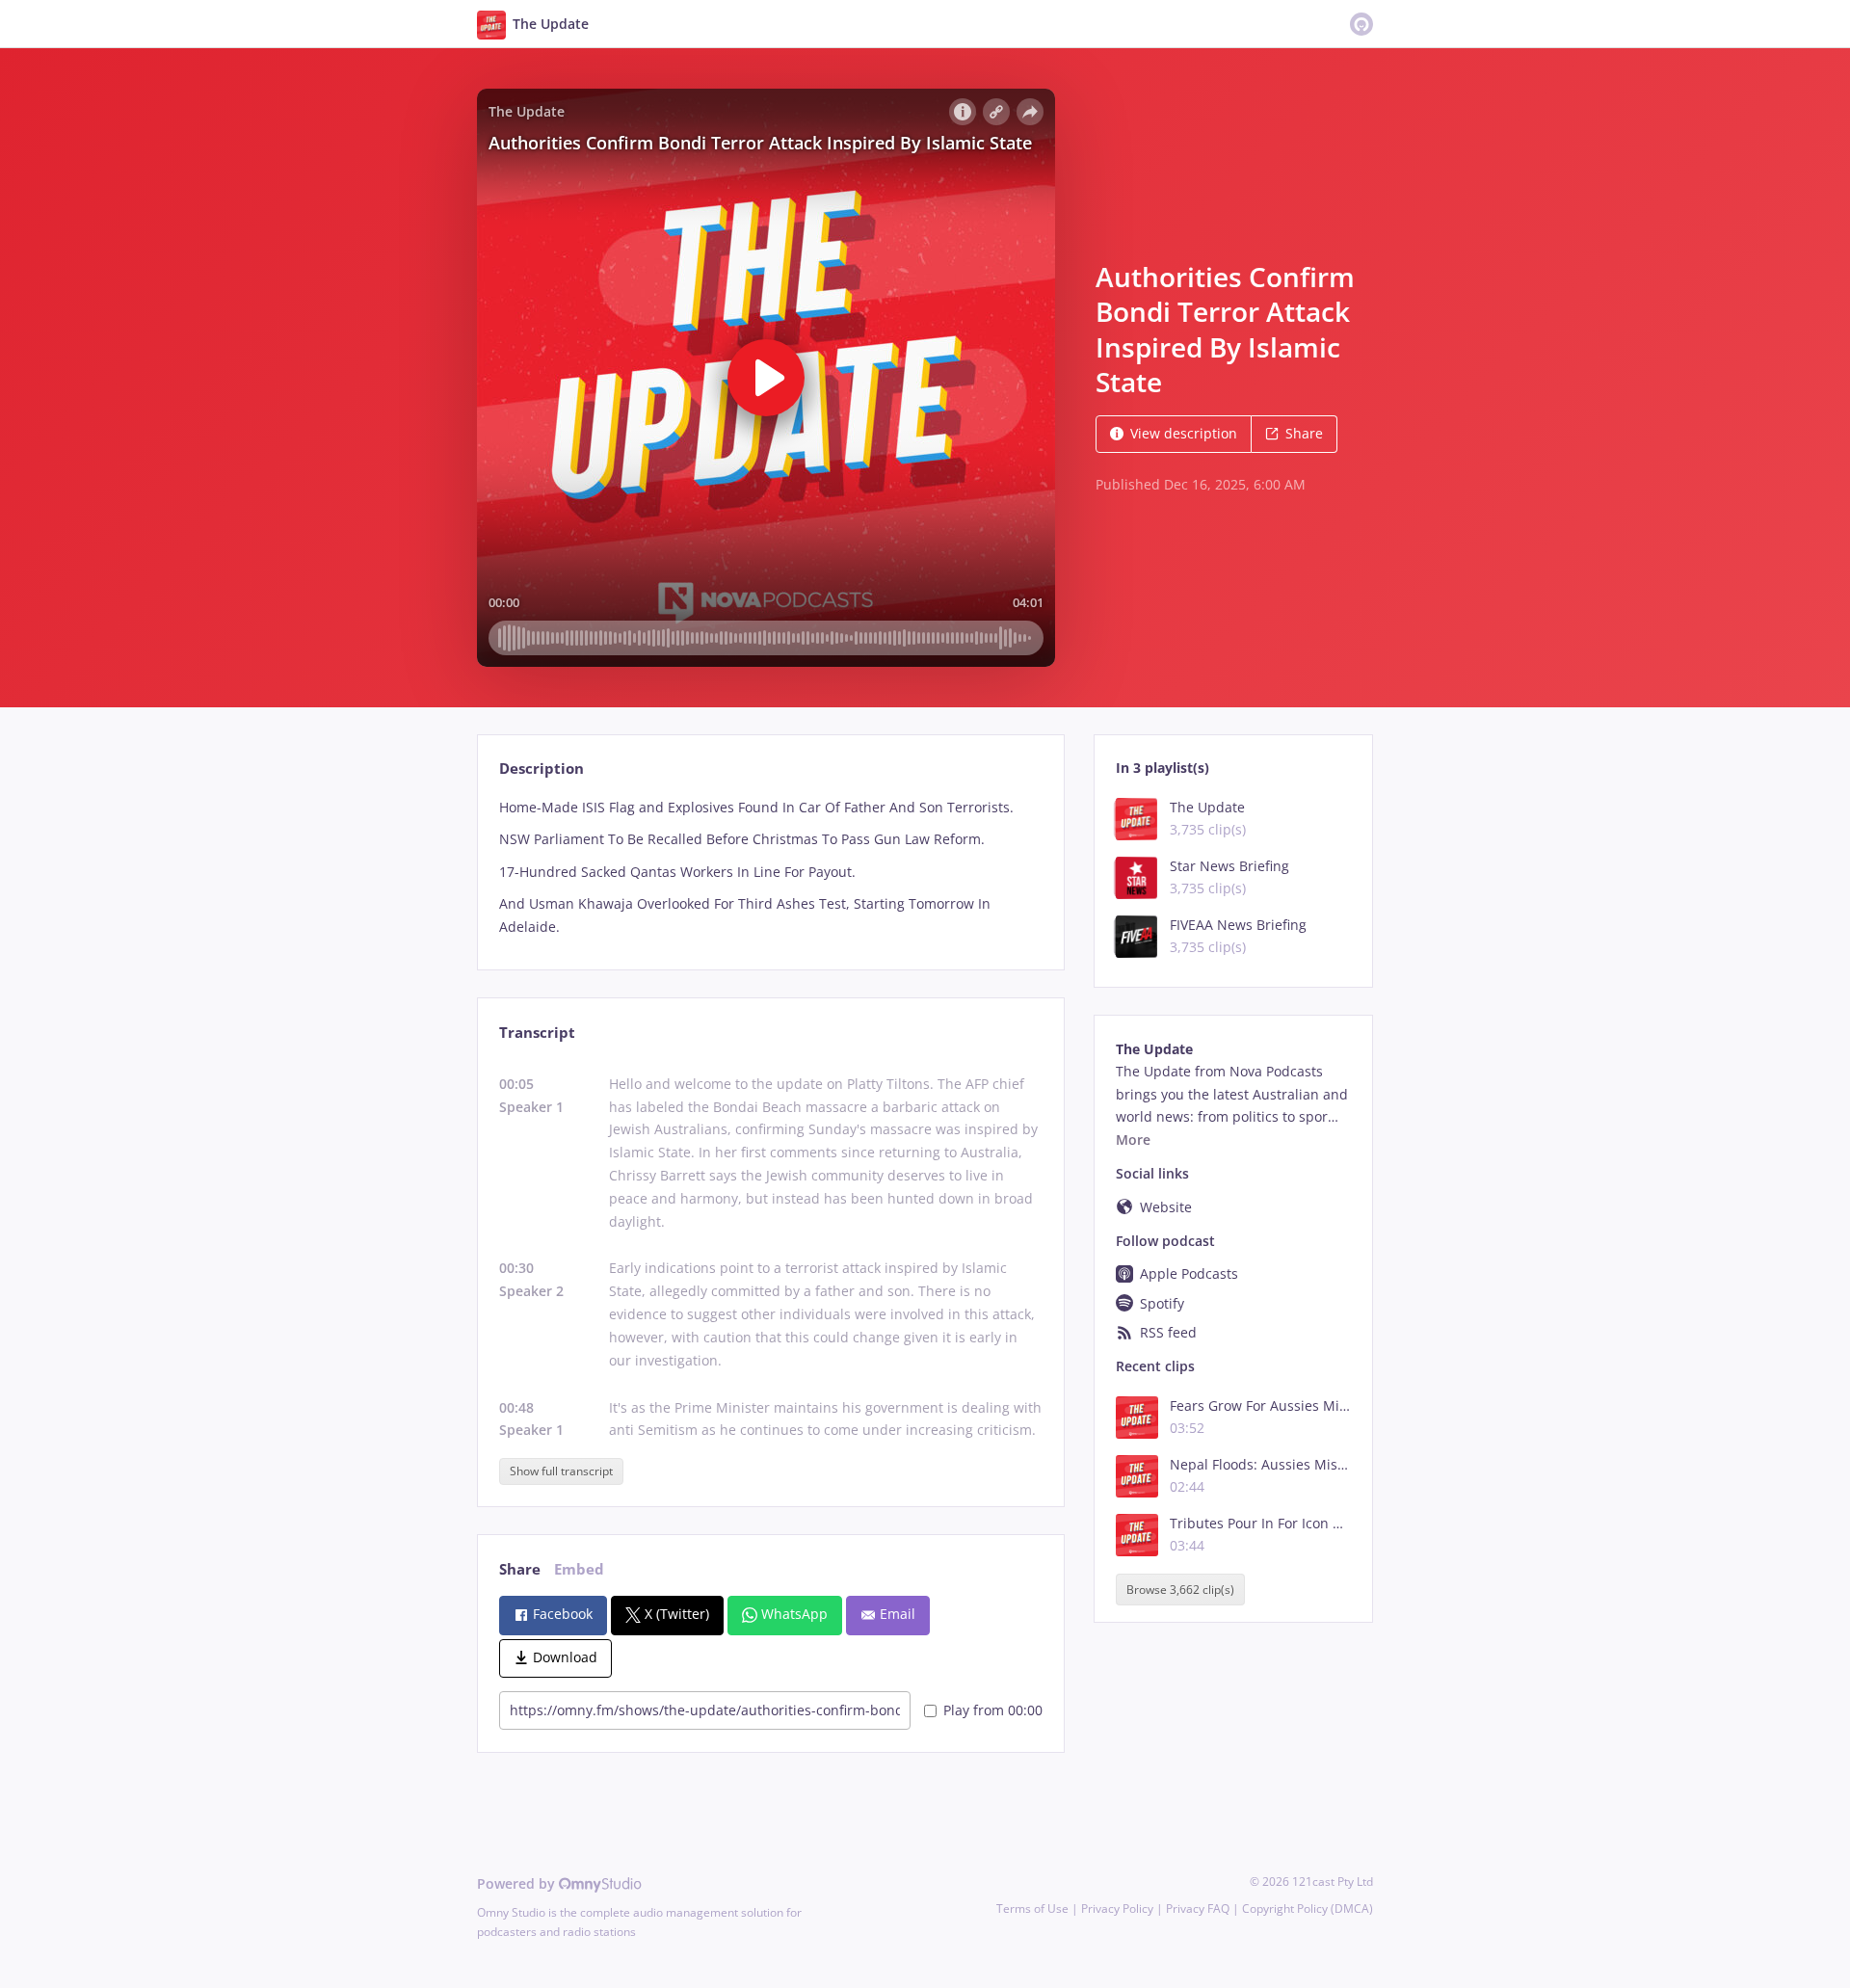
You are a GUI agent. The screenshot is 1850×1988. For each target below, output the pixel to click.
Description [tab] (542, 769)
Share (1304, 433)
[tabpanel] (770, 867)
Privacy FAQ (1198, 1908)
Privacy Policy (1117, 1908)
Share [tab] (520, 1569)
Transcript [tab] (537, 1033)
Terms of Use (1032, 1908)
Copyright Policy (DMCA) (1308, 1908)
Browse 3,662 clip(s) (1180, 1590)
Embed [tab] (579, 1569)
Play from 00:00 (993, 1710)
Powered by (518, 1883)
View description (1184, 433)
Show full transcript (561, 1471)
